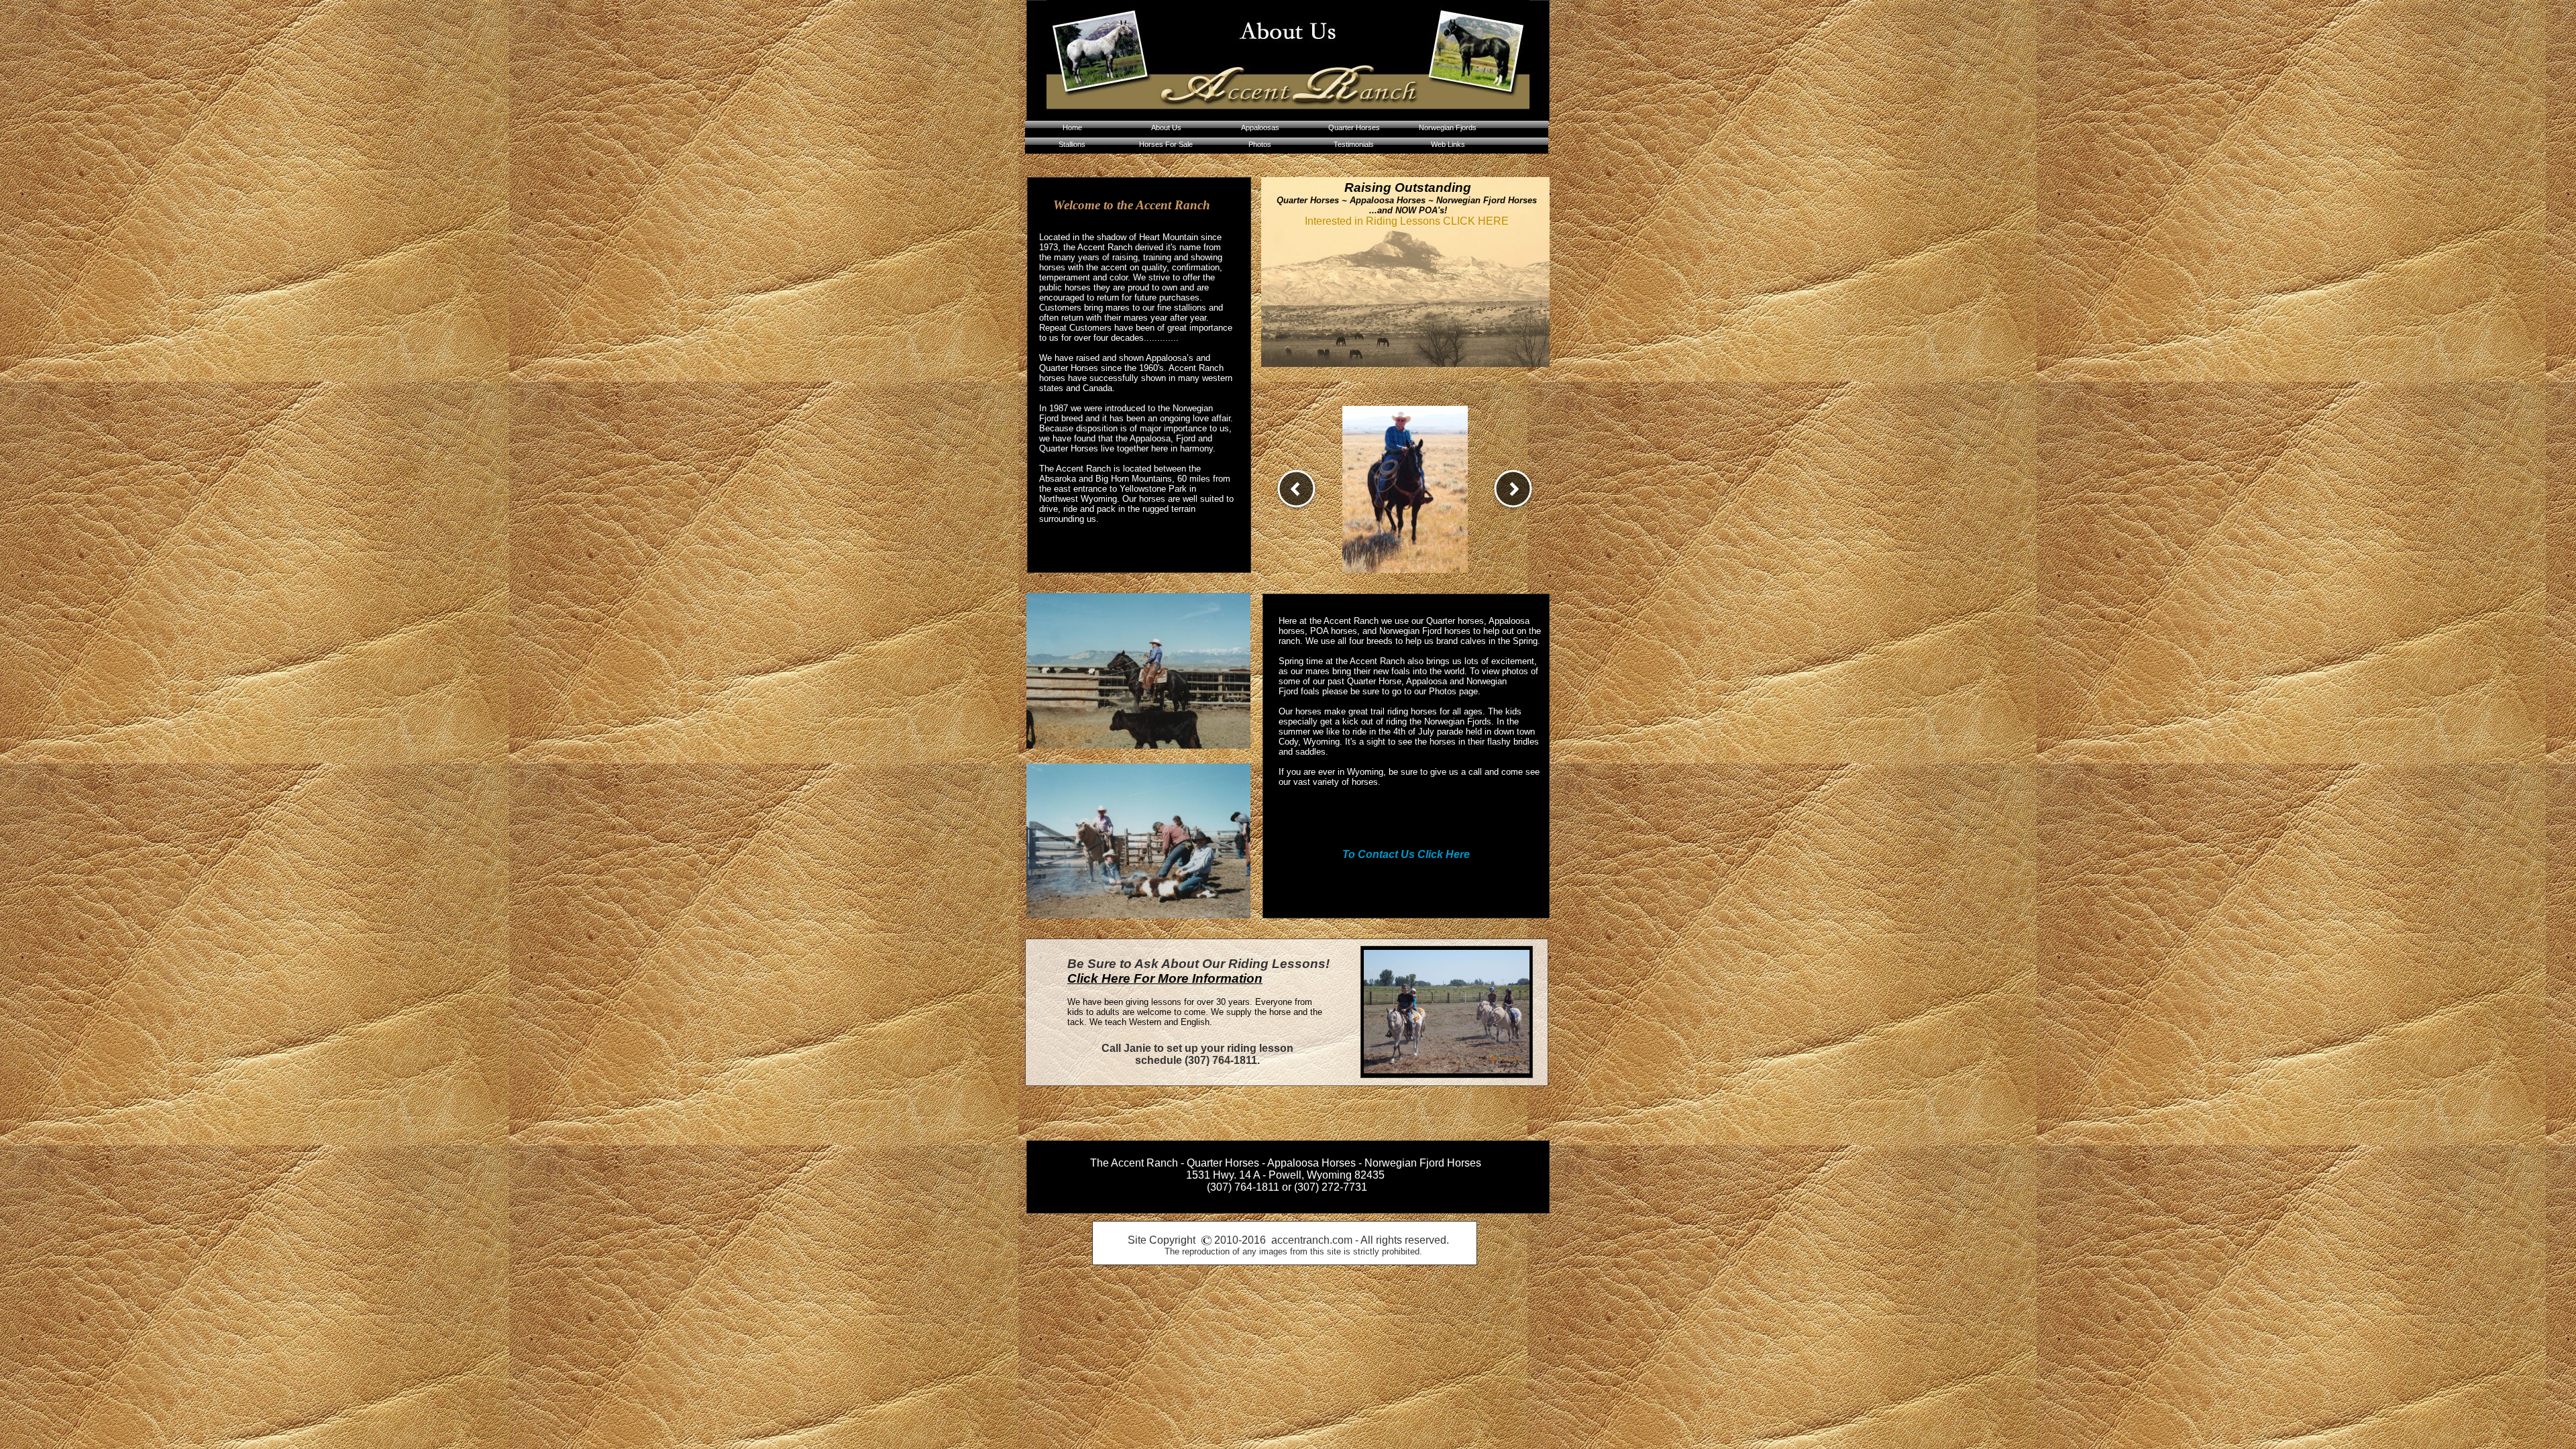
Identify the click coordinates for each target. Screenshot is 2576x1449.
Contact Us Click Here (1414, 854)
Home (1072, 127)
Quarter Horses (1354, 127)
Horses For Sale (1166, 144)
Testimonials (1354, 144)
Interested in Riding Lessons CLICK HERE (1407, 221)
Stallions (1072, 144)
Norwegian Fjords (1448, 127)
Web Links (1448, 144)
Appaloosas (1260, 127)
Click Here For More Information (1165, 978)
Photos (1260, 144)
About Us (1166, 127)
